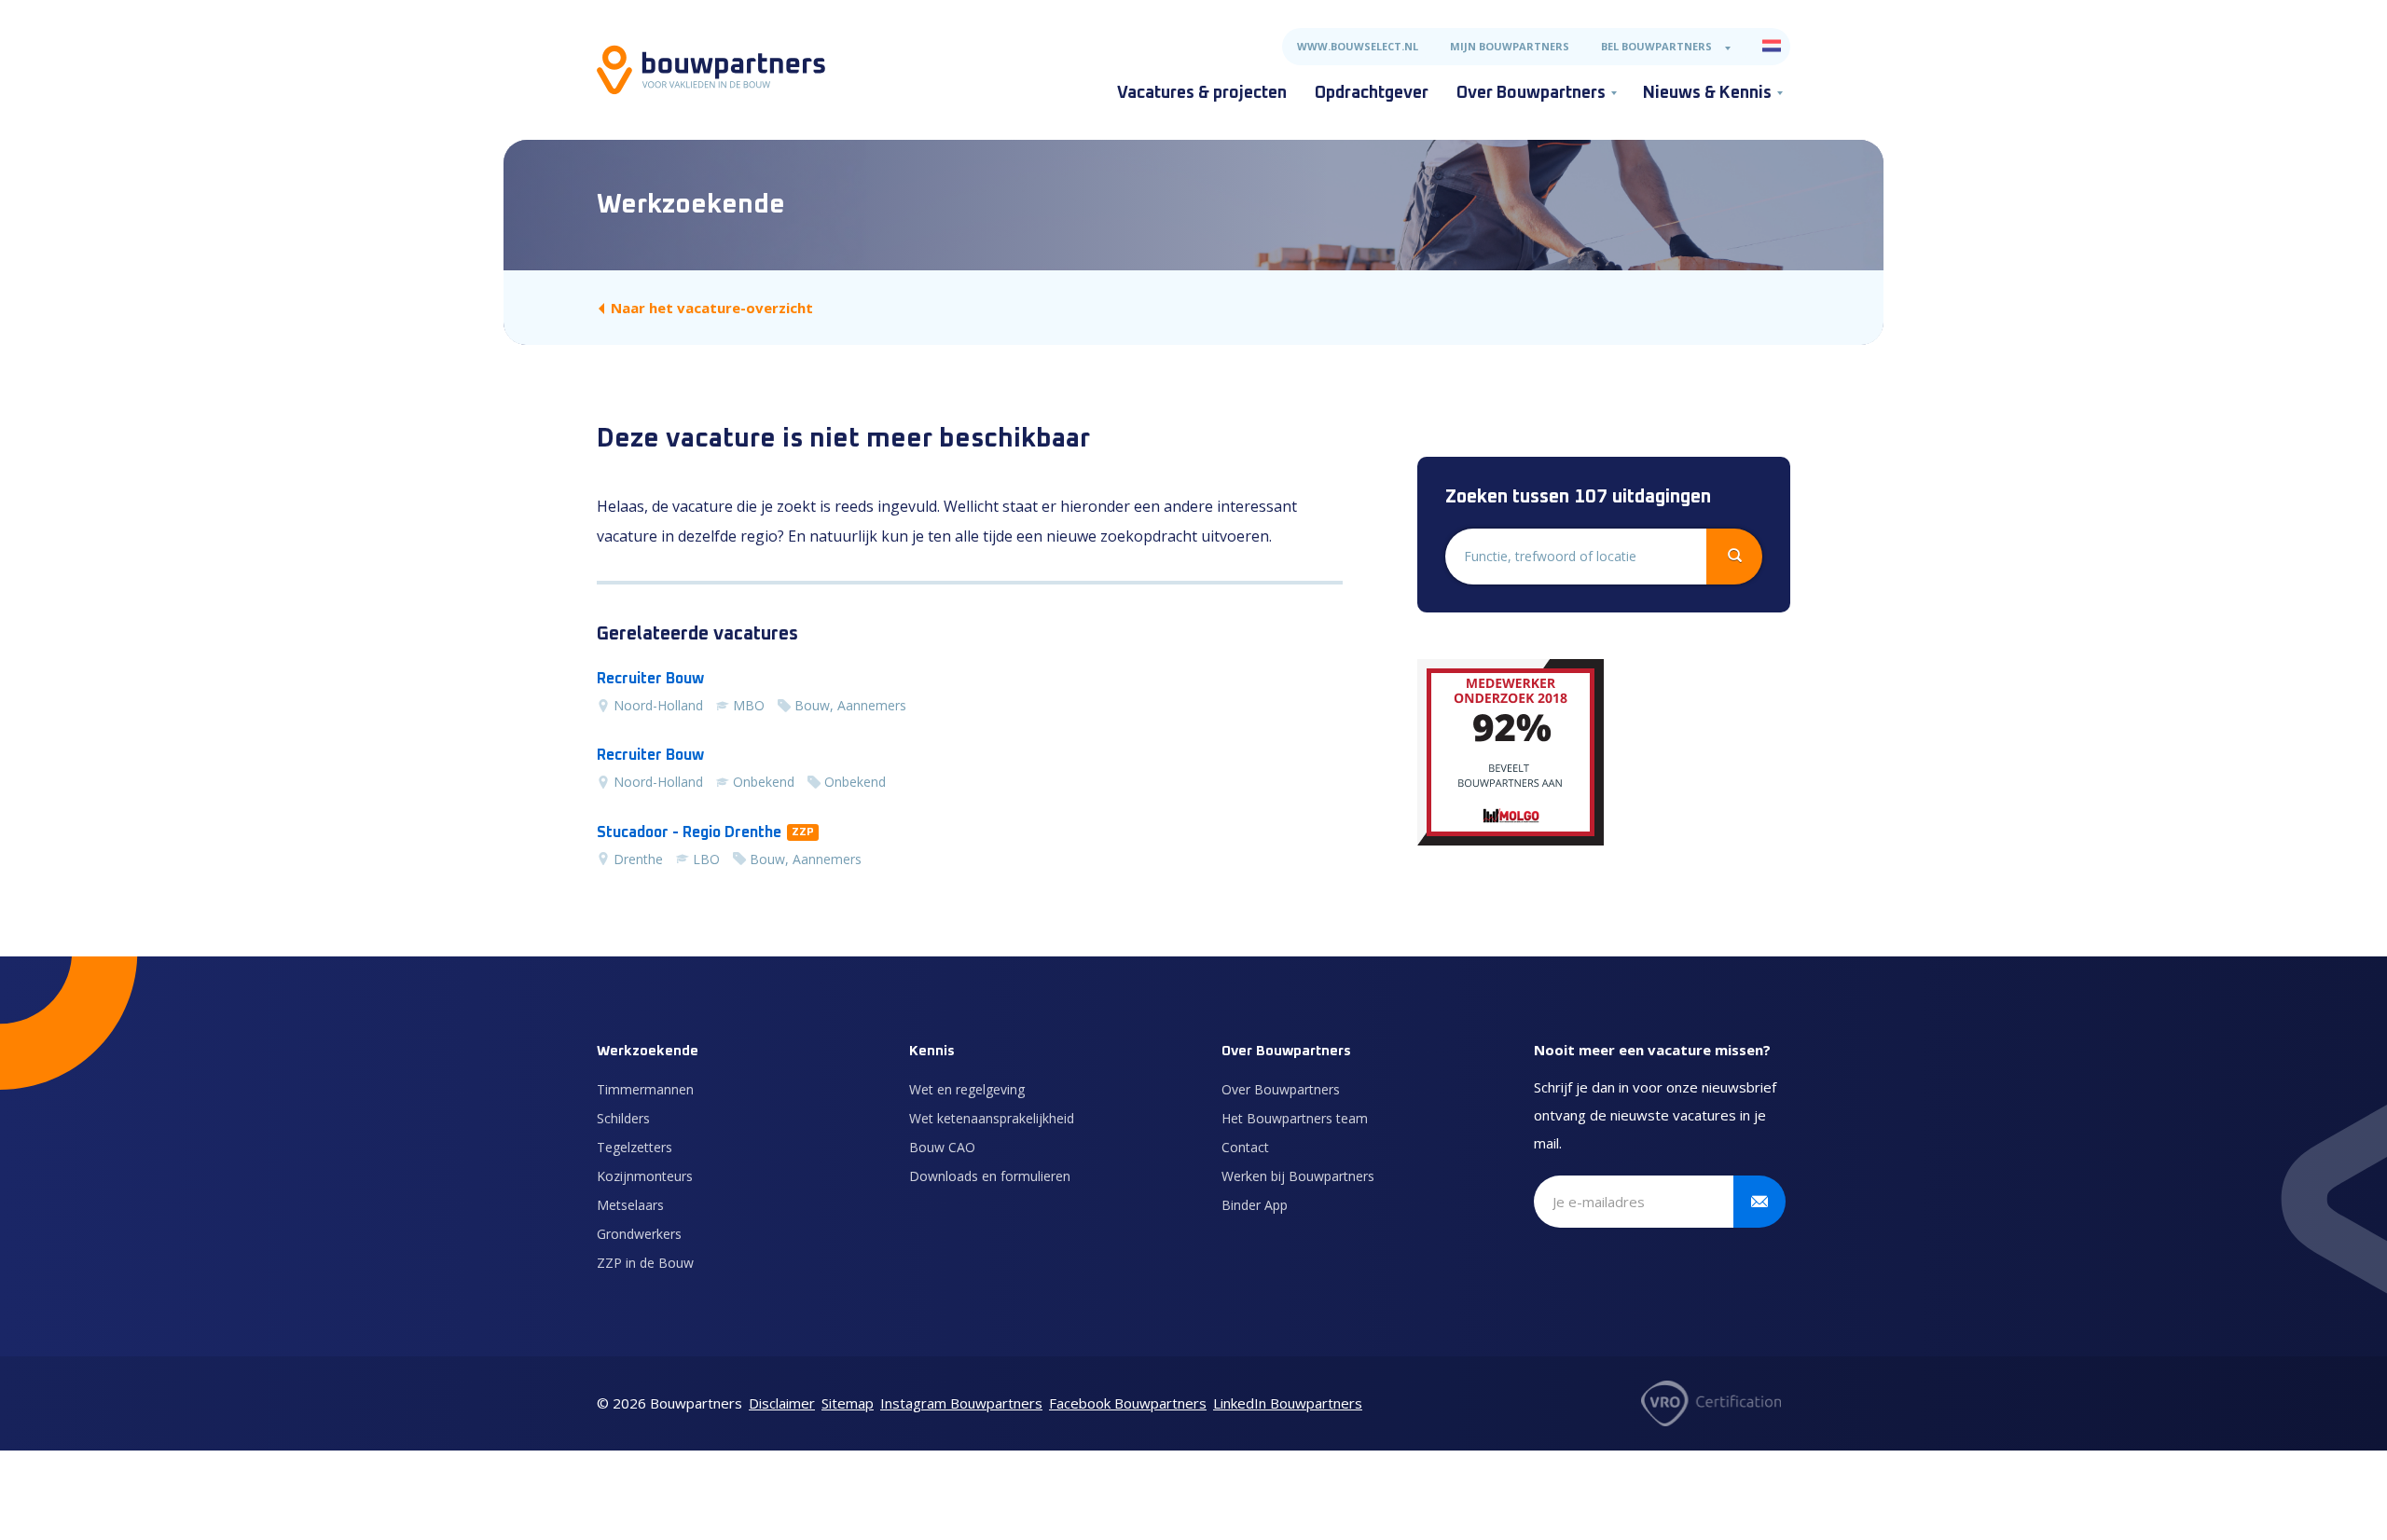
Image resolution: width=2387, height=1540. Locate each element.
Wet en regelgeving (967, 1089)
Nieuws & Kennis (1707, 93)
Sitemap (848, 1403)
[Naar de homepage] (711, 70)
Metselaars (630, 1205)
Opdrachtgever (1372, 93)
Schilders (623, 1118)
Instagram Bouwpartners (961, 1403)
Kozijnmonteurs (645, 1176)
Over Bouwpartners (1531, 93)
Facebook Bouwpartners (1128, 1403)
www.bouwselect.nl (1358, 46)
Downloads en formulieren (990, 1176)
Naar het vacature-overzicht (712, 308)
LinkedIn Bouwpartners (1288, 1403)
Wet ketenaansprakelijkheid (992, 1118)
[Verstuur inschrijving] (1759, 1202)
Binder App (1255, 1205)
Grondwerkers (639, 1234)
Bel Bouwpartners (1656, 46)
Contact (1245, 1147)
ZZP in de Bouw (645, 1263)
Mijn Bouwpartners (1510, 46)
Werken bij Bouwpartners (1298, 1176)
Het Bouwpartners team (1295, 1118)
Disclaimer (782, 1403)
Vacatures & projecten (1202, 93)
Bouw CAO (942, 1147)
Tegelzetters (635, 1147)
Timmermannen (645, 1089)
